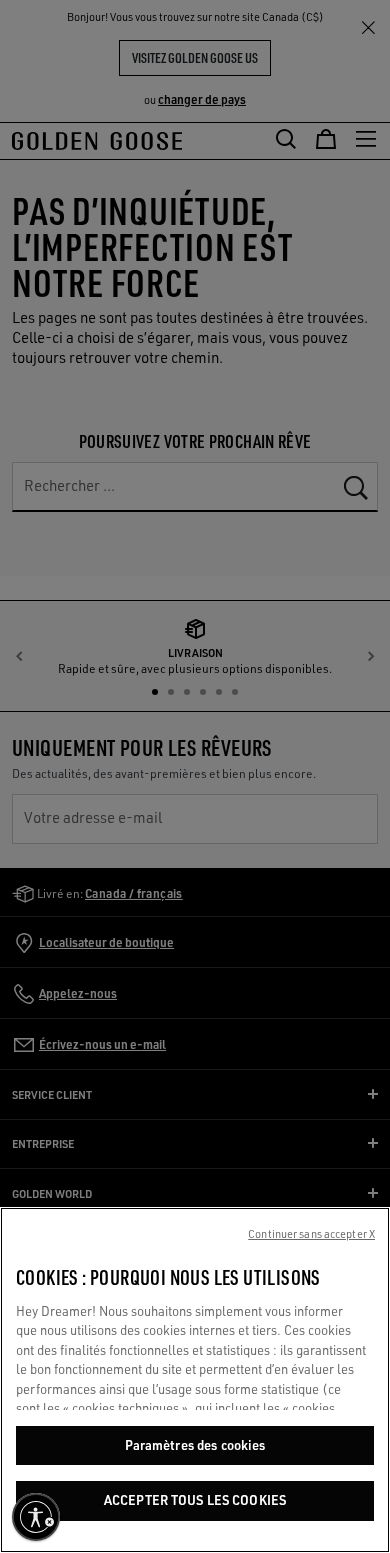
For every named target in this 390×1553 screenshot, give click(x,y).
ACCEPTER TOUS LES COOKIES (195, 1500)
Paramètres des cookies (195, 1445)
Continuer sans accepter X (311, 1234)
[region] (195, 1380)
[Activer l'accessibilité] (36, 1517)
